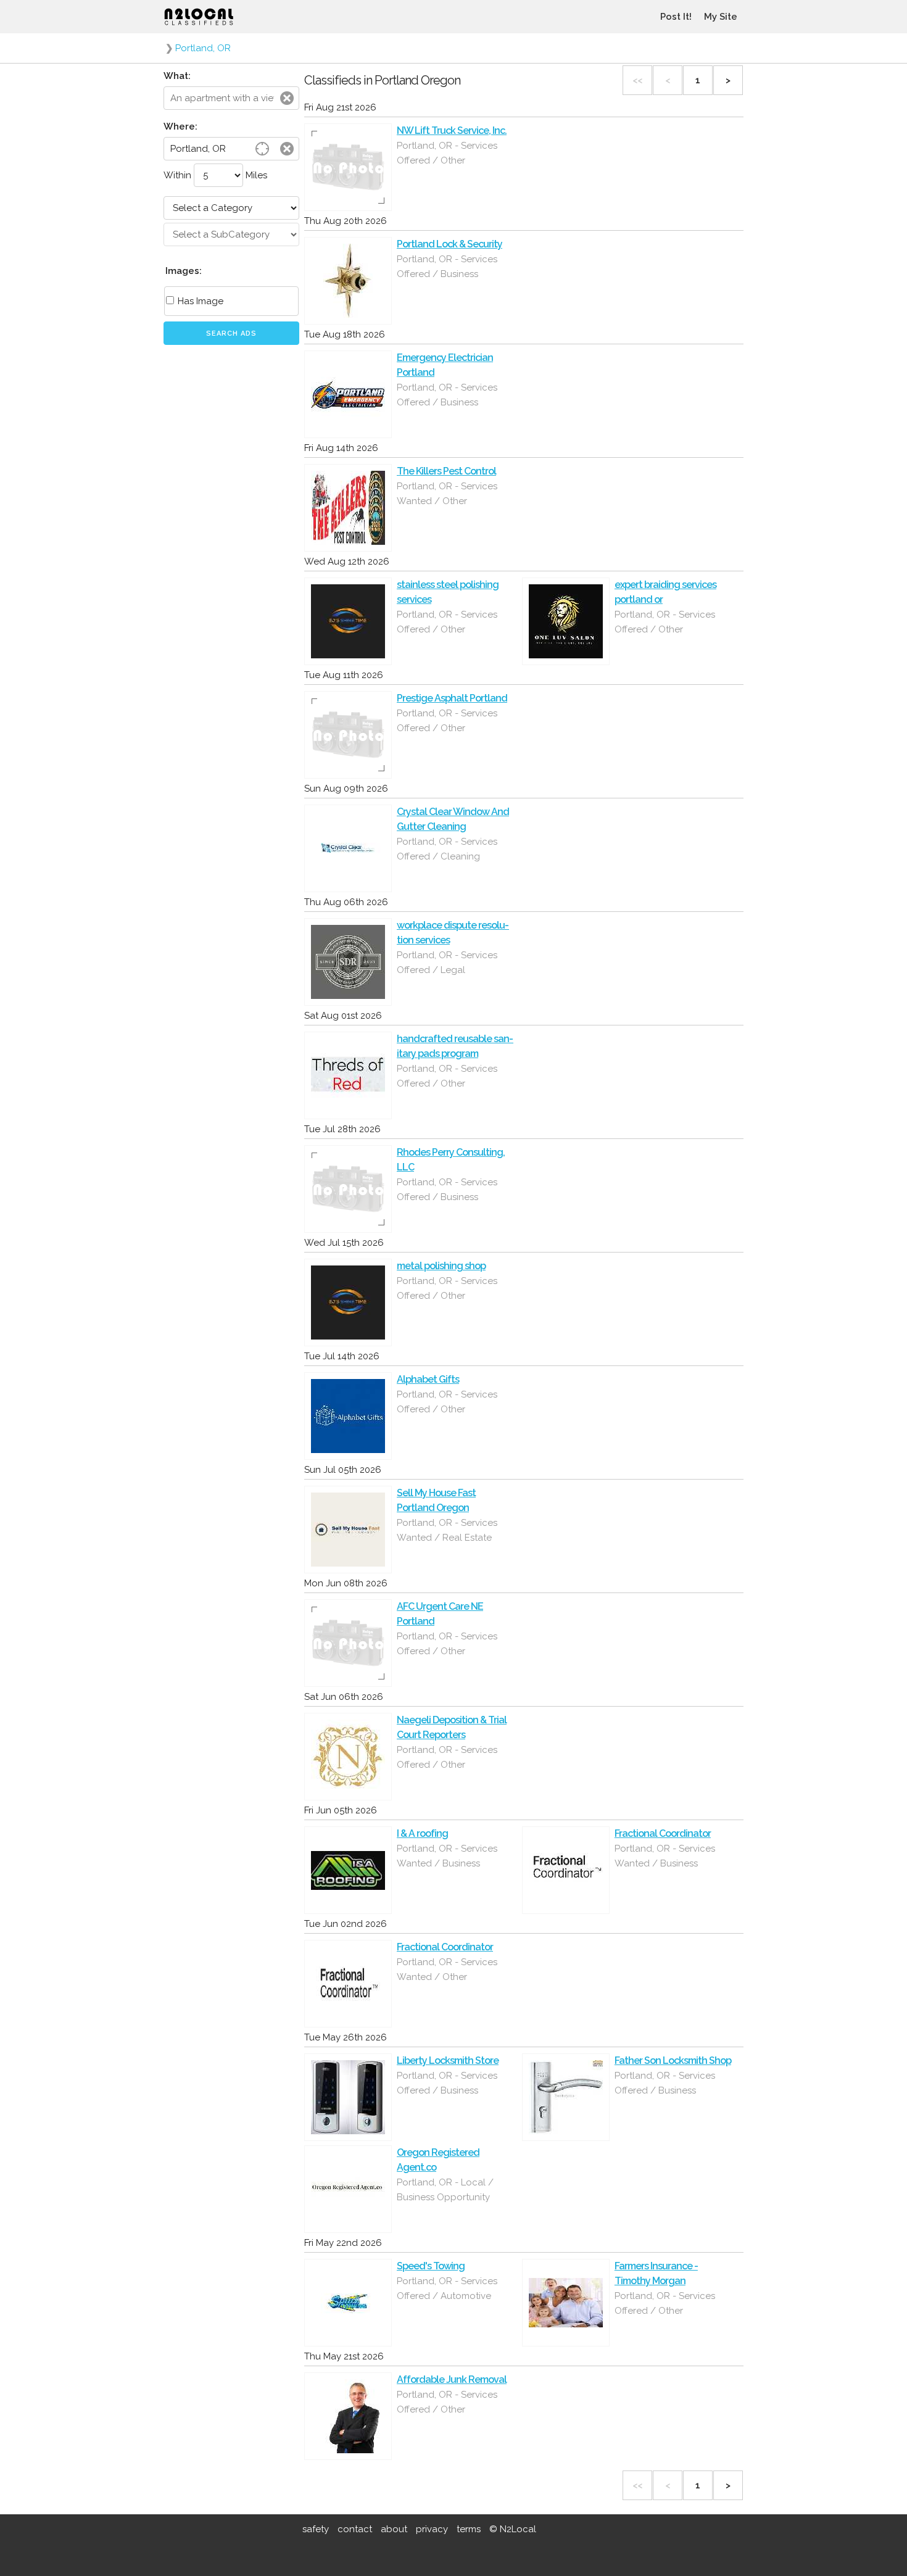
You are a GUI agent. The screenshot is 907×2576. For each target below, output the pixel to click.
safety (316, 2529)
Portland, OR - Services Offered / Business (447, 267)
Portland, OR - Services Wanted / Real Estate (447, 1530)
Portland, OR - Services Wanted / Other (447, 494)
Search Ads (231, 333)
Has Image (199, 301)
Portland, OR (203, 48)
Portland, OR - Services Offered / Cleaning (447, 849)
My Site (721, 17)
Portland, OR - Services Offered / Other (447, 153)
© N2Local (513, 2529)
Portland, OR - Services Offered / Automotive (447, 2288)
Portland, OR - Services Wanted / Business (447, 1856)
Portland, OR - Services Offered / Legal (447, 963)
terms (469, 2529)
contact (355, 2529)
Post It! (676, 17)
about (394, 2529)
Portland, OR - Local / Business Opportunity (445, 2190)
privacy (432, 2529)
